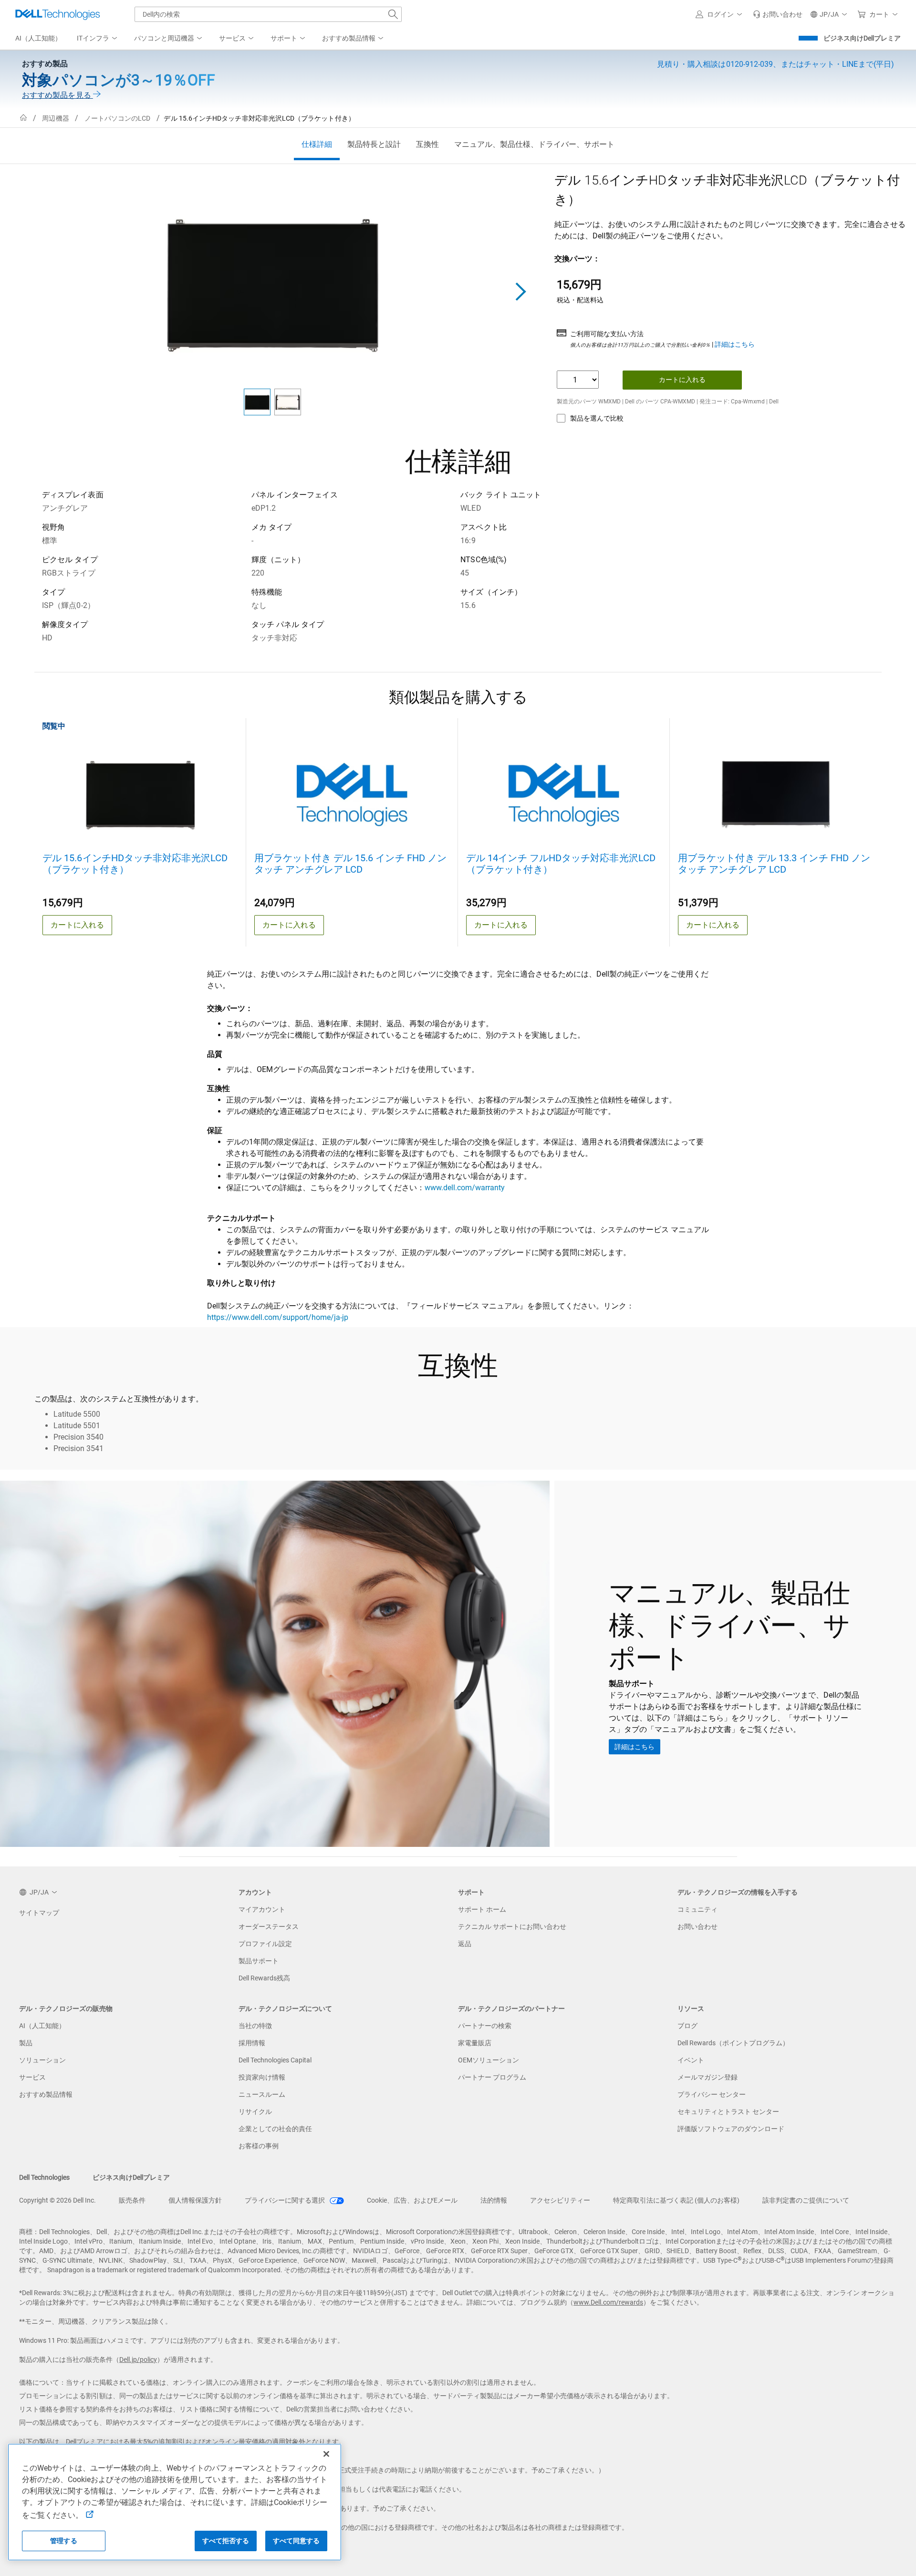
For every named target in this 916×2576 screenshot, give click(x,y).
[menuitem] (98, 39)
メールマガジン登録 (708, 2077)
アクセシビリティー (560, 2200)
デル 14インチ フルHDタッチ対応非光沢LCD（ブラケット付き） (561, 864)
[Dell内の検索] (393, 14)
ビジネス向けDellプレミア (862, 38)
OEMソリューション (489, 2060)
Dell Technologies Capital (275, 2060)
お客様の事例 (259, 2146)
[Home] (23, 118)
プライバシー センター (712, 2094)
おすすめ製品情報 (46, 2094)
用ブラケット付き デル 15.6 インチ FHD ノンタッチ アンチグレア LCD (350, 864)
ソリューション (42, 2060)
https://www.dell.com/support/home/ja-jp (278, 1317)
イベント (691, 2060)
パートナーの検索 (485, 2026)
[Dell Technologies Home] (58, 14)
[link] (778, 14)
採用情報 (252, 2043)
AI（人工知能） (42, 2026)
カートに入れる (682, 380)
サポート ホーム (482, 1909)
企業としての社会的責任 (275, 2129)
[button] (720, 14)
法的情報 (494, 2200)
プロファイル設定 (265, 1944)
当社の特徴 (255, 2026)
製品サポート (259, 1961)
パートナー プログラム (492, 2077)
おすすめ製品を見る (57, 95)
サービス (32, 2077)
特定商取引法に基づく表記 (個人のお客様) (676, 2200)
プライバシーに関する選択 (286, 2200)
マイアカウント (262, 1909)
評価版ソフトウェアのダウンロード (731, 2129)
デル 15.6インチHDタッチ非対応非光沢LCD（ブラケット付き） (135, 864)
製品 (26, 2043)
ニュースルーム (262, 2094)
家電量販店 (475, 2043)
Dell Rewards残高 (264, 1978)
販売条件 (132, 2200)
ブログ (687, 2026)
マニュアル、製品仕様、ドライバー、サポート (534, 144)
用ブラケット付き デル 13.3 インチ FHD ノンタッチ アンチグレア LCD (774, 864)
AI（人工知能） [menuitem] (38, 38)
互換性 (427, 144)
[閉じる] (326, 2454)
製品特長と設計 (374, 144)
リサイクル (255, 2112)
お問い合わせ (697, 1927)
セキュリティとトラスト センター (728, 2112)
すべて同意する (297, 2541)
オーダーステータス (269, 1927)
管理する (64, 2541)
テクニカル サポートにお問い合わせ (512, 1927)
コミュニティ (697, 1909)
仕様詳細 (317, 144)
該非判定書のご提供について (806, 2200)
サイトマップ (39, 1913)
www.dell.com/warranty (465, 1188)
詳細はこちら (735, 344)
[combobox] (268, 14)
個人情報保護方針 (195, 2200)
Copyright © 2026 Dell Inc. (57, 2200)
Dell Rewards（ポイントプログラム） (733, 2043)
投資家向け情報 (262, 2077)
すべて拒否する (226, 2541)
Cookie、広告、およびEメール (412, 2200)
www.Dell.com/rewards (608, 2302)
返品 (465, 1944)
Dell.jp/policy (138, 2360)
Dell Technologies (44, 2177)
